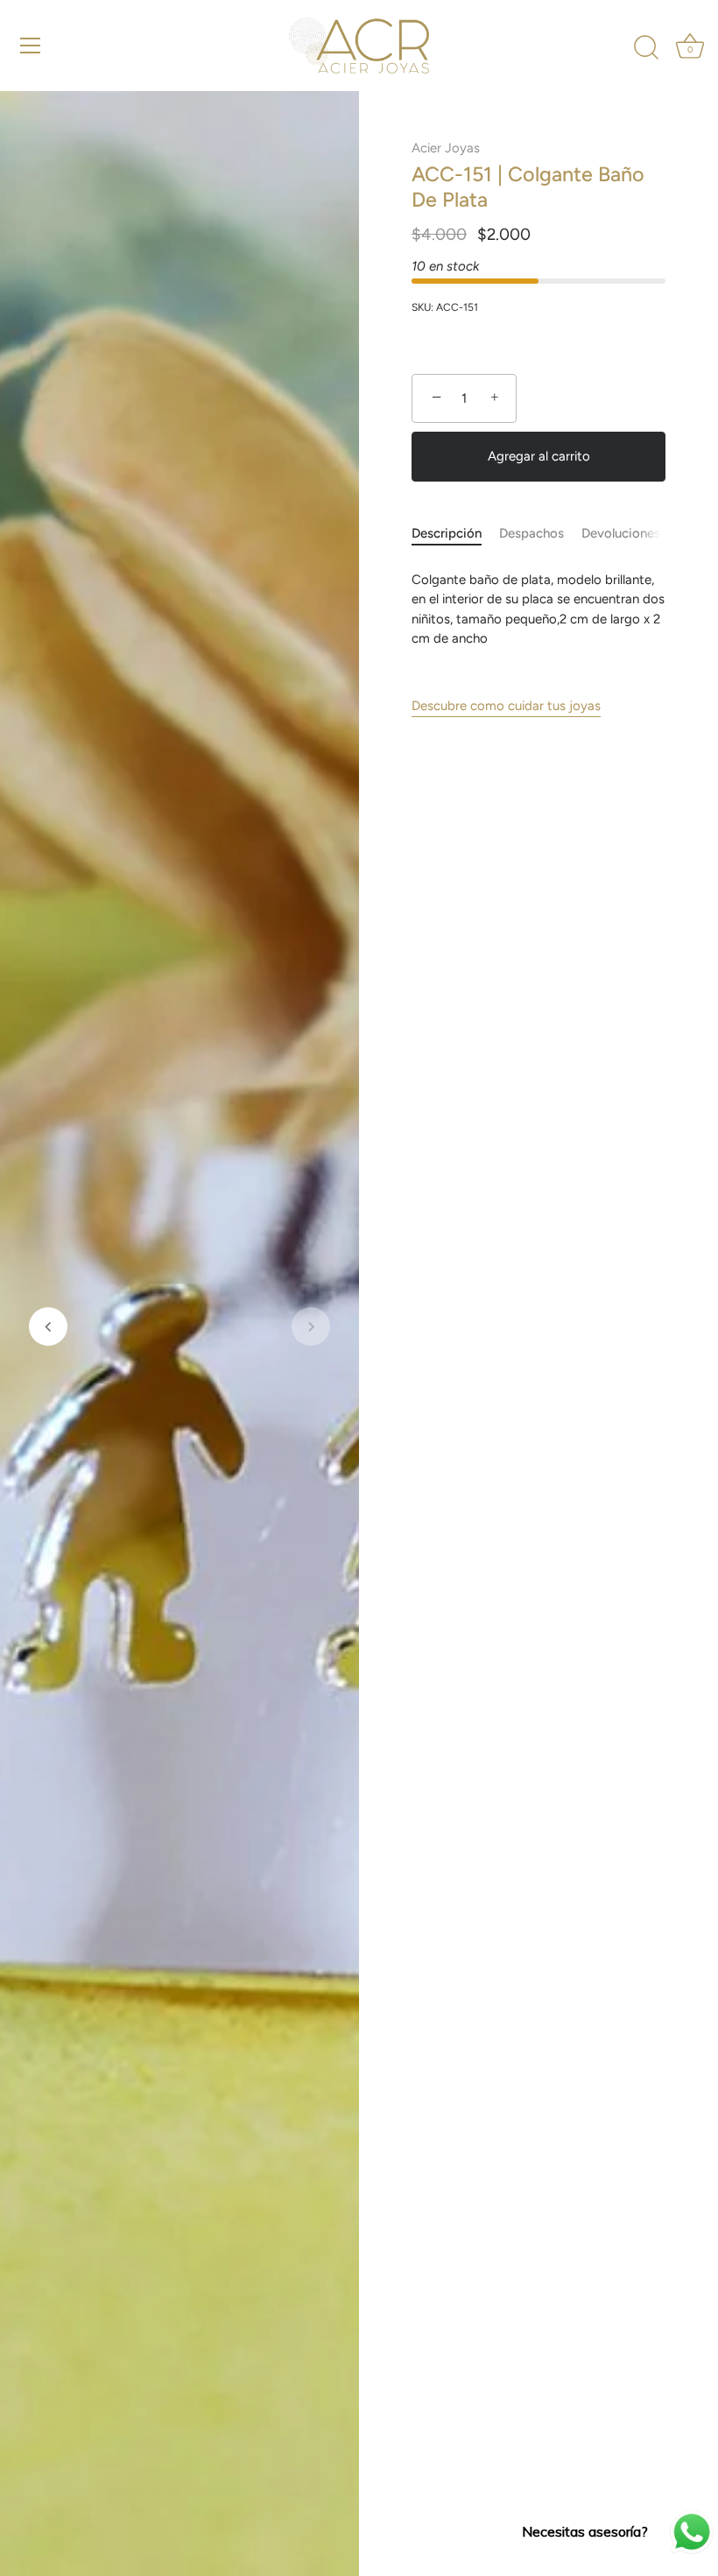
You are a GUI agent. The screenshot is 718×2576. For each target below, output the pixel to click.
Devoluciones (621, 533)
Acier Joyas (446, 148)
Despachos (531, 533)
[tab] (455, 534)
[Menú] (31, 46)
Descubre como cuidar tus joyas (506, 706)
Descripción (447, 533)
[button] (48, 1327)
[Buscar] (646, 48)
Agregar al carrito (539, 456)
